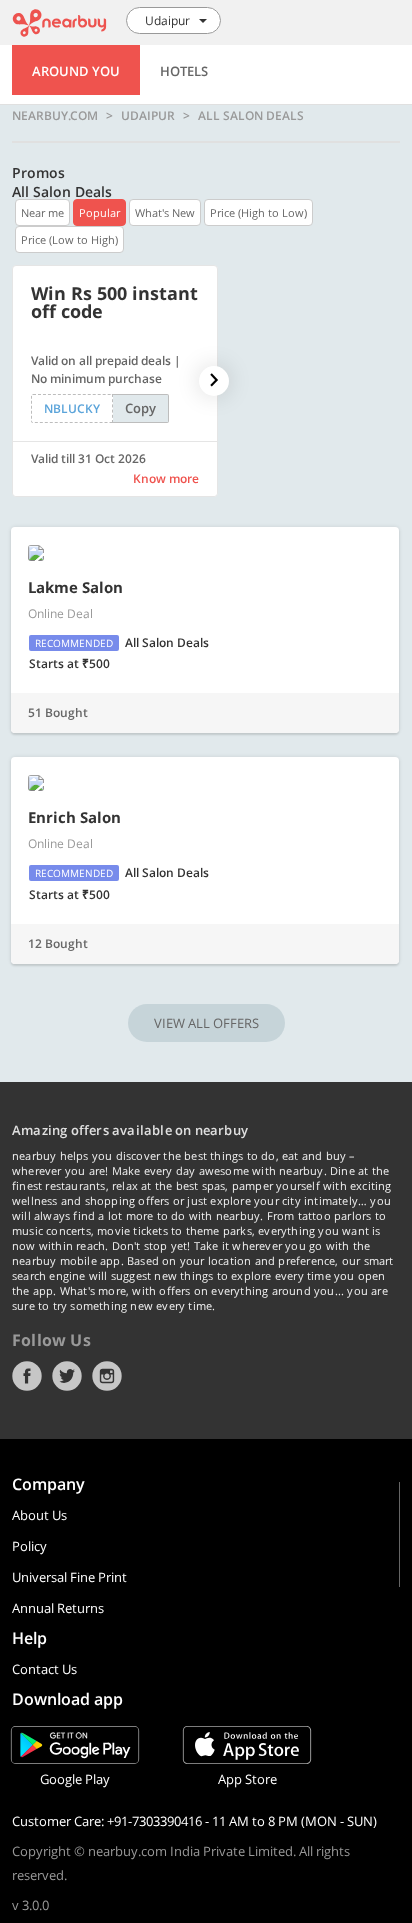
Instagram (107, 1376)
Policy (29, 1546)
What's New (165, 212)
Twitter (67, 1376)
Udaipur (148, 116)
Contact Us (44, 1669)
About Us (39, 1515)
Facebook (27, 1376)
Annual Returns (58, 1608)
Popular (99, 212)
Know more (166, 478)
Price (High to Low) (258, 212)
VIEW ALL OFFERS (206, 1023)
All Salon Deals (251, 116)
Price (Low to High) (69, 239)
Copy (140, 408)
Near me (42, 212)
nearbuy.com (55, 116)
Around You (76, 71)
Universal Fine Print (69, 1577)
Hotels (184, 71)
